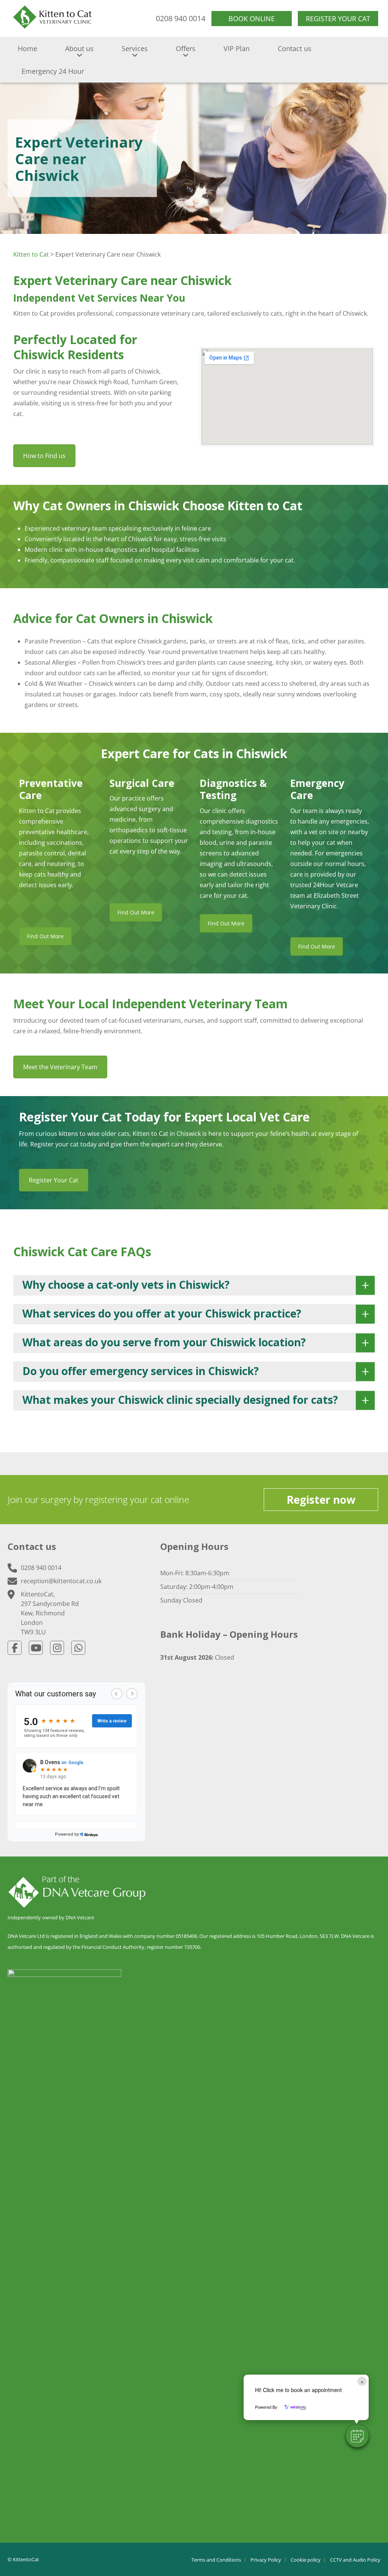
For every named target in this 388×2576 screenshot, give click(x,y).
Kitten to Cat (31, 254)
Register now (321, 1500)
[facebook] (15, 1648)
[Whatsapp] (78, 1648)
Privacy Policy (266, 2560)
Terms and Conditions (216, 2560)
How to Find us (44, 456)
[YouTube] (36, 1648)
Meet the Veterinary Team (60, 1067)
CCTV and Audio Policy (355, 2560)
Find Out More (45, 936)
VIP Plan (237, 48)
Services (135, 48)
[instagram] (57, 1648)
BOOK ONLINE (252, 19)
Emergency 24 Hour (53, 71)
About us (79, 48)
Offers (186, 48)
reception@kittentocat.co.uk (61, 1581)
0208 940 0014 (181, 18)
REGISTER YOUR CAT (338, 19)
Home (27, 48)
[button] (357, 2436)
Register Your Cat (54, 1180)
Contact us (295, 48)
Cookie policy (306, 2560)
